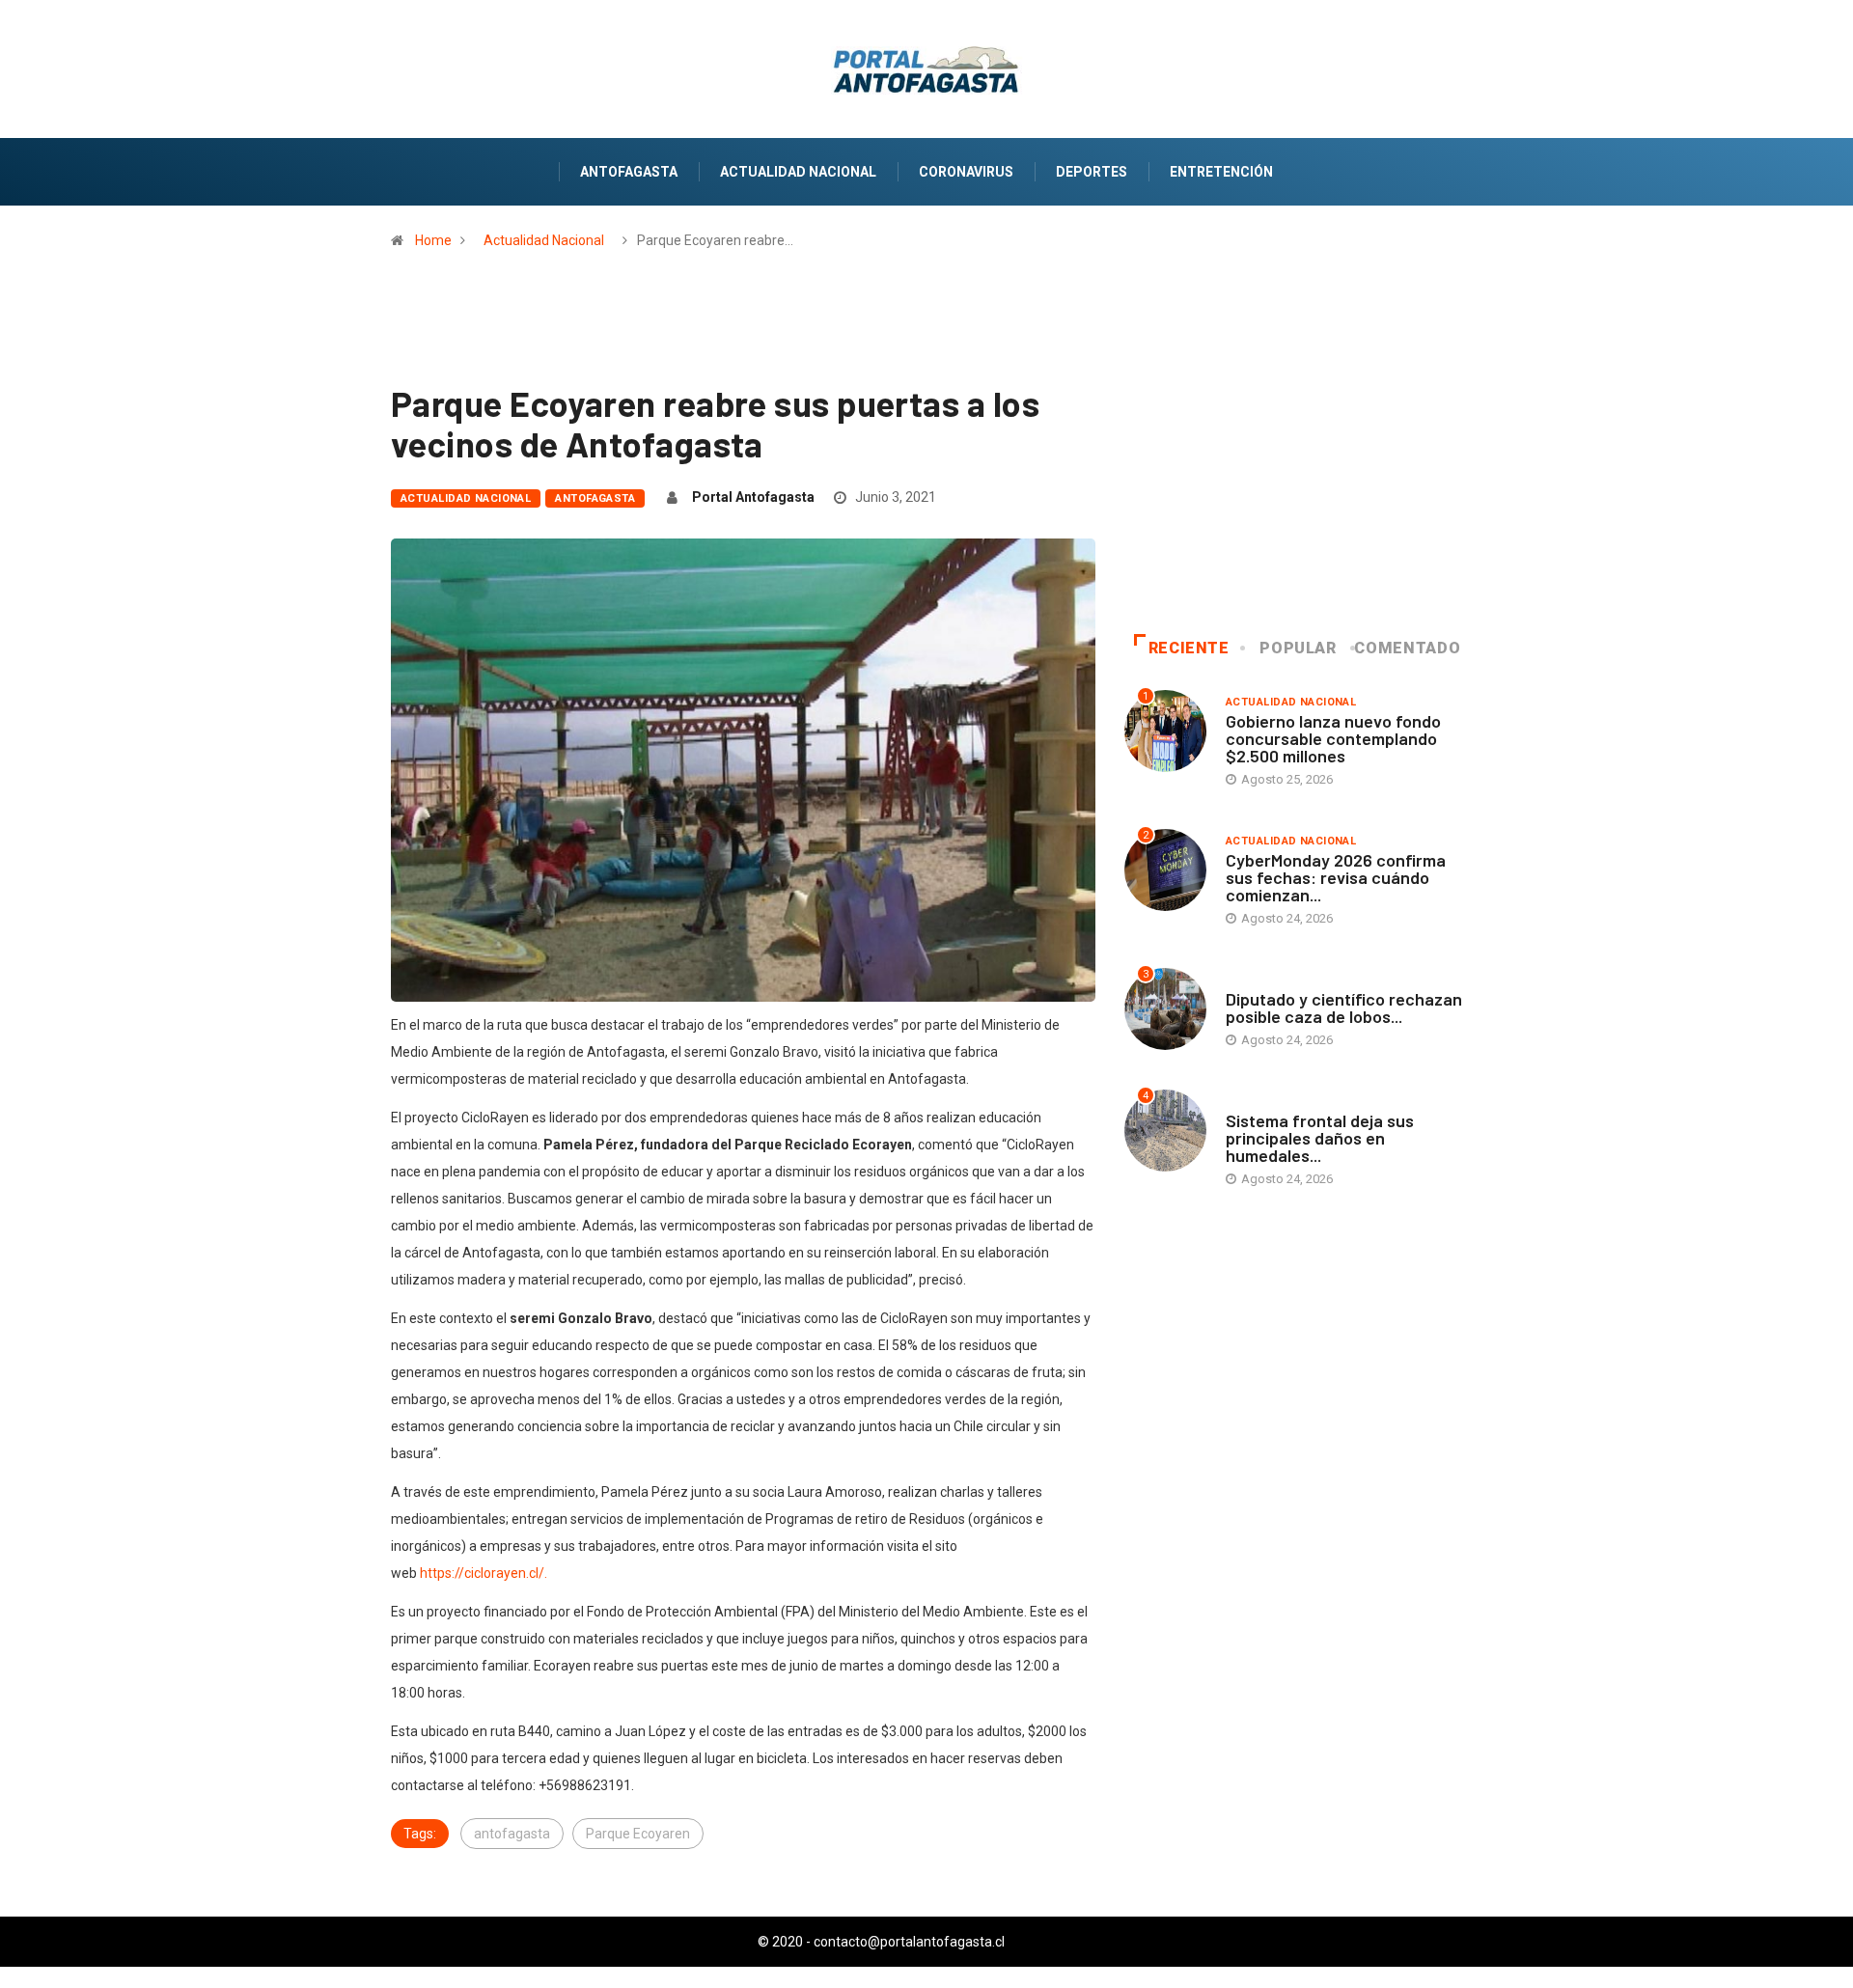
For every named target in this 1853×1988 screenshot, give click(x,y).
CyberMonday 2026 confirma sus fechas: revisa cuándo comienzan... (1336, 877)
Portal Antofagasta (753, 497)
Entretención (1221, 172)
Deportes (1092, 172)
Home (433, 240)
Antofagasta (629, 172)
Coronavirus (966, 172)
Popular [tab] (1298, 648)
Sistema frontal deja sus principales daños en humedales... (1320, 1138)
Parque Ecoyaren (638, 1834)
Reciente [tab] (1189, 648)
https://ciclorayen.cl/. (484, 1573)
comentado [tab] (1407, 648)
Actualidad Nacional (798, 172)
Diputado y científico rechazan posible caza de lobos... (1344, 1008)
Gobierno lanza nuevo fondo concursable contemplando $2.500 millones (1333, 738)
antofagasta (512, 1834)
